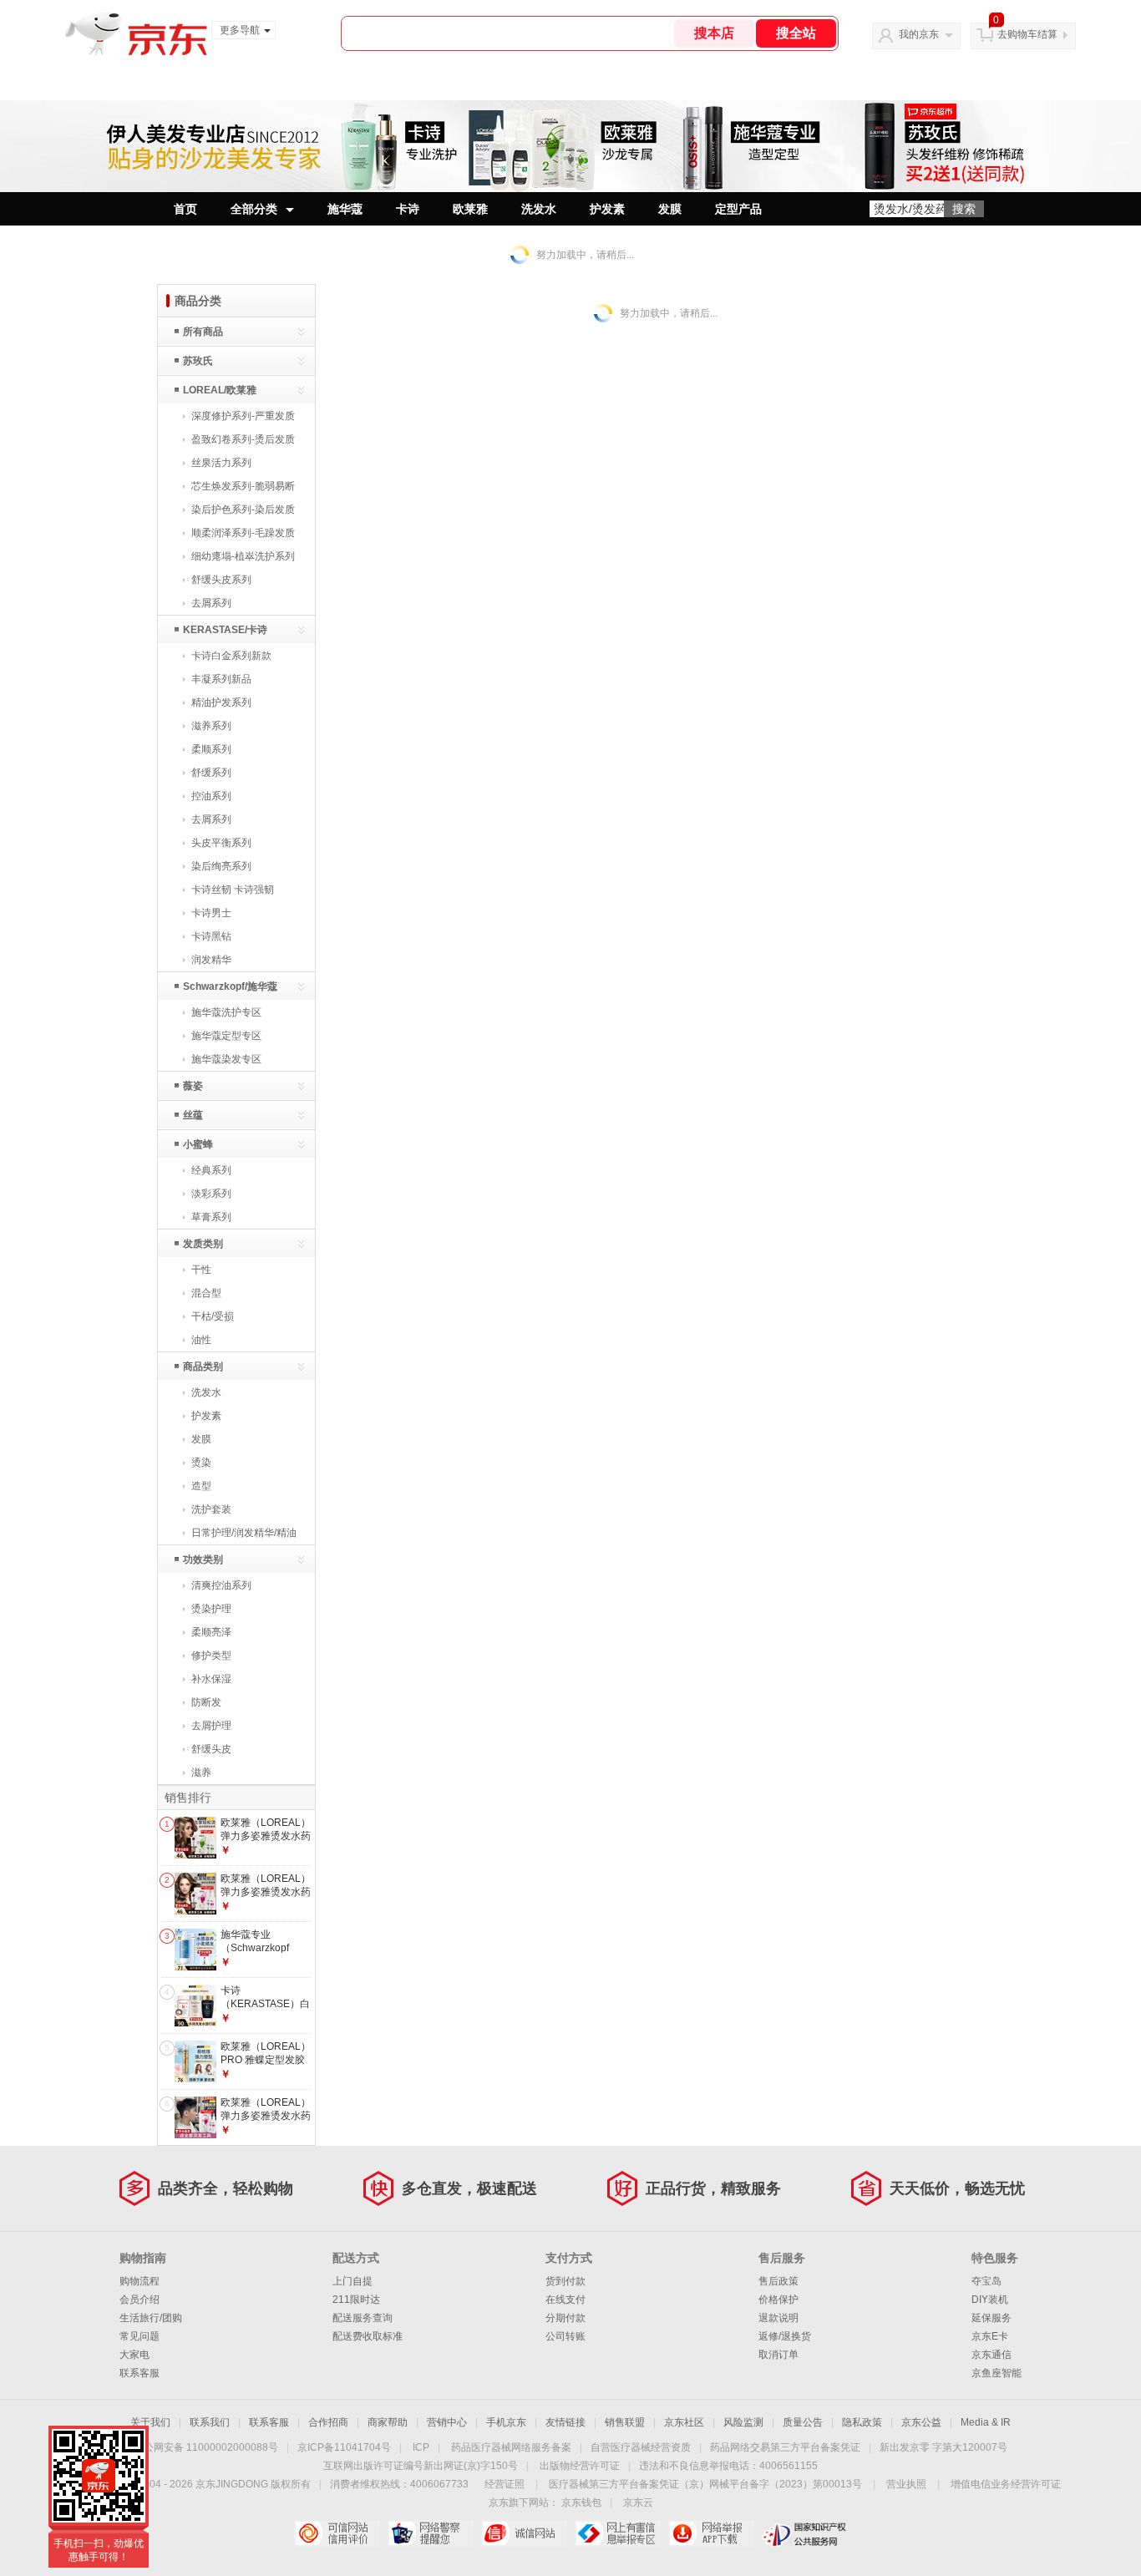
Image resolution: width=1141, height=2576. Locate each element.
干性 (201, 1270)
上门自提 (352, 2281)
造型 (201, 1486)
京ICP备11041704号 (344, 2447)
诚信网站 (524, 2533)
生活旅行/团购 (151, 2318)
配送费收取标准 (368, 2336)
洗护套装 (211, 1509)
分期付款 (565, 2318)
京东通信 (991, 2355)
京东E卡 (990, 2336)
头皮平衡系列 (221, 843)
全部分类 (254, 209)
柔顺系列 (211, 749)
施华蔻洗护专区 (226, 1012)
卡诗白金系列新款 (231, 656)
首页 (185, 209)
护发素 (607, 209)
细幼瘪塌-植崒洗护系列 (243, 556)
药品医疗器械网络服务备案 (511, 2447)
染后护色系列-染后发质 (243, 510)
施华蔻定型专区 (226, 1036)
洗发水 (539, 209)
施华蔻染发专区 (226, 1059)
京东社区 (684, 2422)
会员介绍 (139, 2300)
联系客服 (139, 2373)
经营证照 (505, 2484)
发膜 (670, 209)
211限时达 (356, 2300)
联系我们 (210, 2422)
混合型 (206, 1293)
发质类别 (203, 1244)
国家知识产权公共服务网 (805, 2533)
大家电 (134, 2355)
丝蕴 (193, 1115)
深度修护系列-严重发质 (243, 416)
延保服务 (991, 2318)
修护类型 (211, 1656)
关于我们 (150, 2422)
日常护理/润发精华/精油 (244, 1533)
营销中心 (447, 2422)
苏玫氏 (198, 361)
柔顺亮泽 (211, 1632)
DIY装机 (990, 2300)
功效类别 (203, 1559)
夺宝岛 (986, 2281)
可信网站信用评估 (337, 2533)
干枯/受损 (213, 1316)
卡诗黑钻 (211, 936)
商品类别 (203, 1367)
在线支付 (565, 2300)
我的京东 (919, 34)
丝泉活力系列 (221, 463)
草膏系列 (211, 1217)
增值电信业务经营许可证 (1006, 2484)
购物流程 (139, 2281)
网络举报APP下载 (711, 2533)
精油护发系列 (221, 702)
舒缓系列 (211, 773)
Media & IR (986, 2422)
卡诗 (408, 209)
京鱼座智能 (996, 2373)
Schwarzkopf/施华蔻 (230, 986)
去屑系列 (211, 603)
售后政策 (778, 2281)
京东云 (638, 2502)
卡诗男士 (211, 913)
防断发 (206, 1702)
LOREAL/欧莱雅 (220, 390)
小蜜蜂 (198, 1144)
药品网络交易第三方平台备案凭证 (785, 2447)
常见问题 (139, 2336)
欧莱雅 (470, 209)
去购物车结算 (1027, 34)
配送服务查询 (363, 2318)
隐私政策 (862, 2422)
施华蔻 (345, 209)
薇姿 (193, 1086)
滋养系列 (211, 726)
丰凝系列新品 (221, 679)
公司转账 (565, 2336)
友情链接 (565, 2422)
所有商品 (203, 332)
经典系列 (211, 1170)
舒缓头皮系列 (221, 580)
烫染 (201, 1463)
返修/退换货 (785, 2336)
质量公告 (803, 2422)
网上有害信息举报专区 (618, 2533)
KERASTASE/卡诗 (225, 630)
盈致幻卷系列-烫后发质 (243, 439)
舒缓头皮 (211, 1749)
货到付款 (565, 2281)
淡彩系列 (211, 1194)
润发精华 (211, 960)
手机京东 (506, 2422)
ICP (421, 2447)
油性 (201, 1340)
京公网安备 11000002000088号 (206, 2447)
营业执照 (906, 2484)
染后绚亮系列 (221, 866)
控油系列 (211, 796)
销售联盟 (625, 2422)
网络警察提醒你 (431, 2533)
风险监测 (743, 2422)
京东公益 (921, 2422)
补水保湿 (211, 1679)
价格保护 (778, 2300)
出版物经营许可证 (580, 2466)
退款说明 (778, 2318)
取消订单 (778, 2355)
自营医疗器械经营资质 (641, 2447)
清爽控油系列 (221, 1585)
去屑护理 (211, 1726)
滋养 (201, 1772)
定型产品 (738, 209)
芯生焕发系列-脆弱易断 (243, 486)
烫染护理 (211, 1609)
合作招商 (328, 2422)
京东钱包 (581, 2502)
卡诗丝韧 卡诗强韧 (233, 890)
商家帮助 (388, 2422)
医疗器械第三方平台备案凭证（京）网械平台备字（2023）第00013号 (705, 2484)
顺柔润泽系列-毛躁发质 (243, 533)
